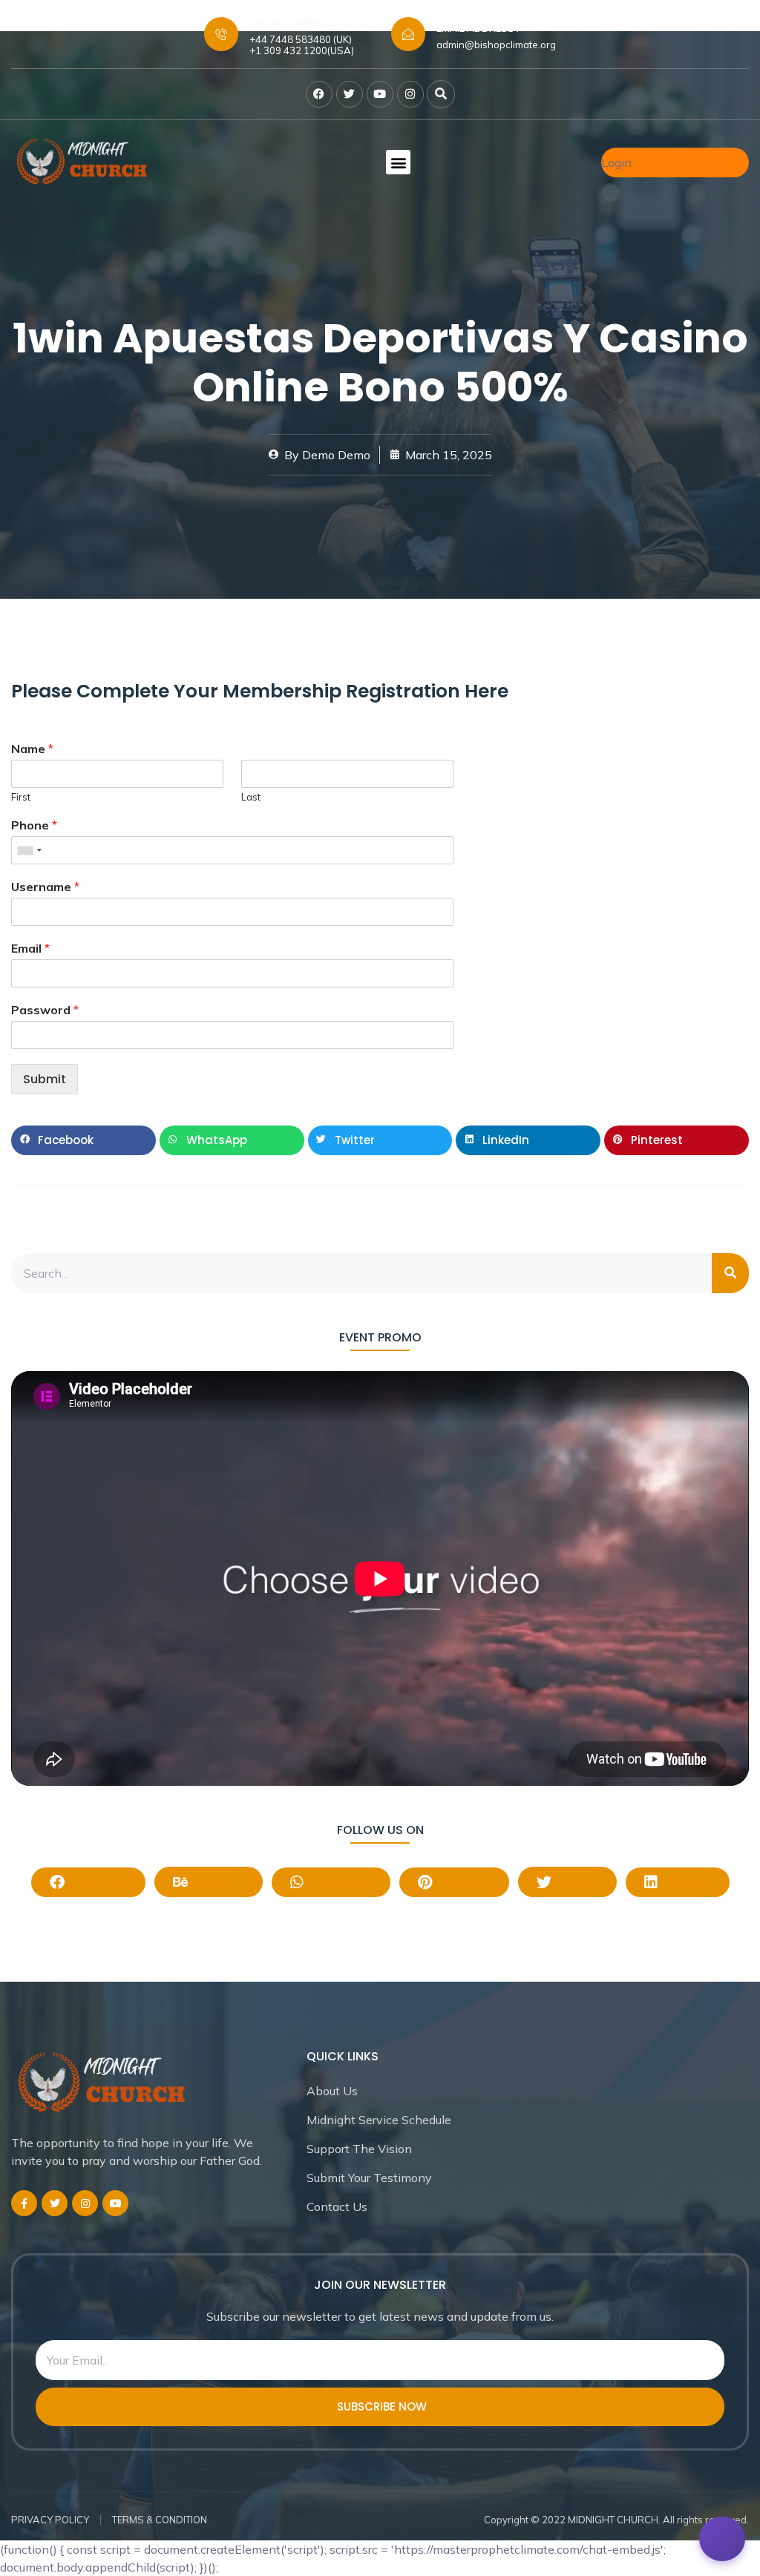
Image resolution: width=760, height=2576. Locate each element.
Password (45, 1010)
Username (45, 887)
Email (30, 948)
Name (32, 749)
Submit (45, 1079)
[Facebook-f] (24, 2203)
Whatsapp (340, 1881)
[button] (441, 94)
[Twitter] (350, 94)
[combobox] (29, 850)
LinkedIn (686, 1881)
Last (251, 797)
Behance (218, 1881)
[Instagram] (410, 94)
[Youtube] (380, 94)
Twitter (577, 1881)
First (21, 797)
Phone (34, 825)
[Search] (730, 1273)
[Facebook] (319, 94)
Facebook (98, 1881)
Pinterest (463, 1881)
